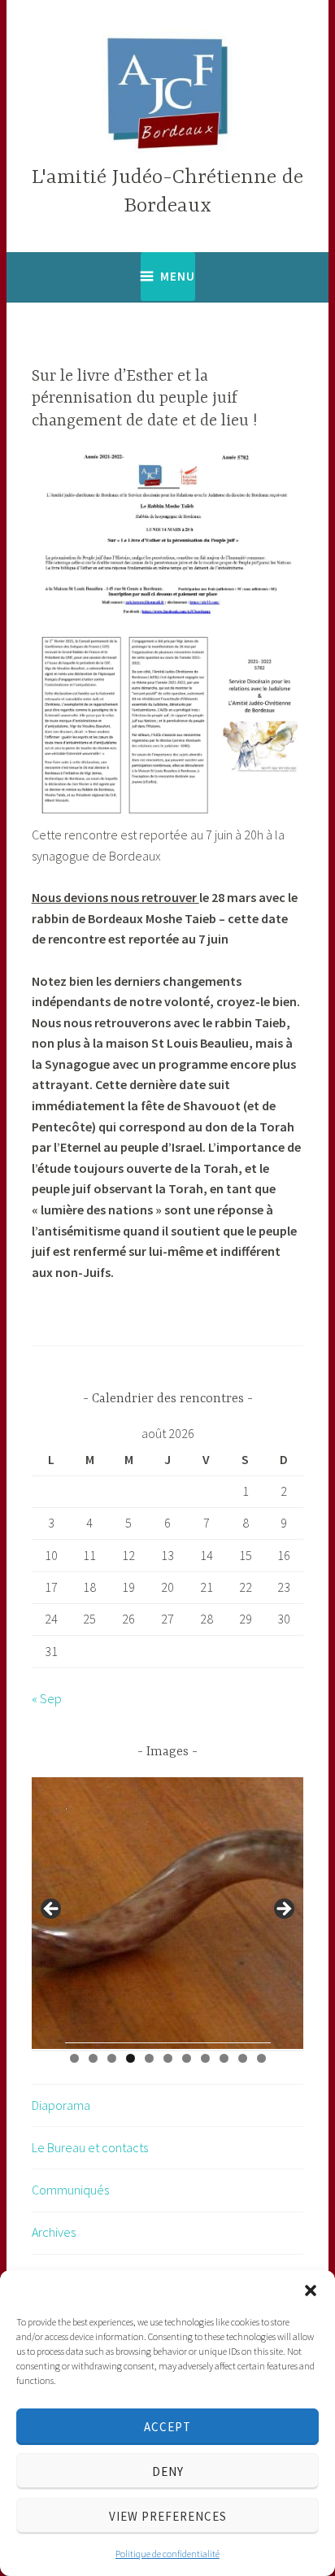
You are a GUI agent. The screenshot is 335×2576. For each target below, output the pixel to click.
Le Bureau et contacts (90, 2147)
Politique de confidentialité (167, 2554)
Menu (178, 276)
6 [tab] (168, 2058)
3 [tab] (112, 2058)
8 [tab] (205, 2058)
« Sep (47, 1698)
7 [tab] (187, 2058)
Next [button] (283, 1910)
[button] (311, 2291)
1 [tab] (74, 2058)
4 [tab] (131, 2058)
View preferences (168, 2516)
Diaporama (61, 2105)
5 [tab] (149, 2058)
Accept (167, 2427)
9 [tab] (224, 2058)
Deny (168, 2471)
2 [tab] (93, 2058)
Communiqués (70, 2190)
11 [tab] (262, 2058)
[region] (168, 1914)
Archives (54, 2232)
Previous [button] (52, 1910)
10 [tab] (243, 2058)
